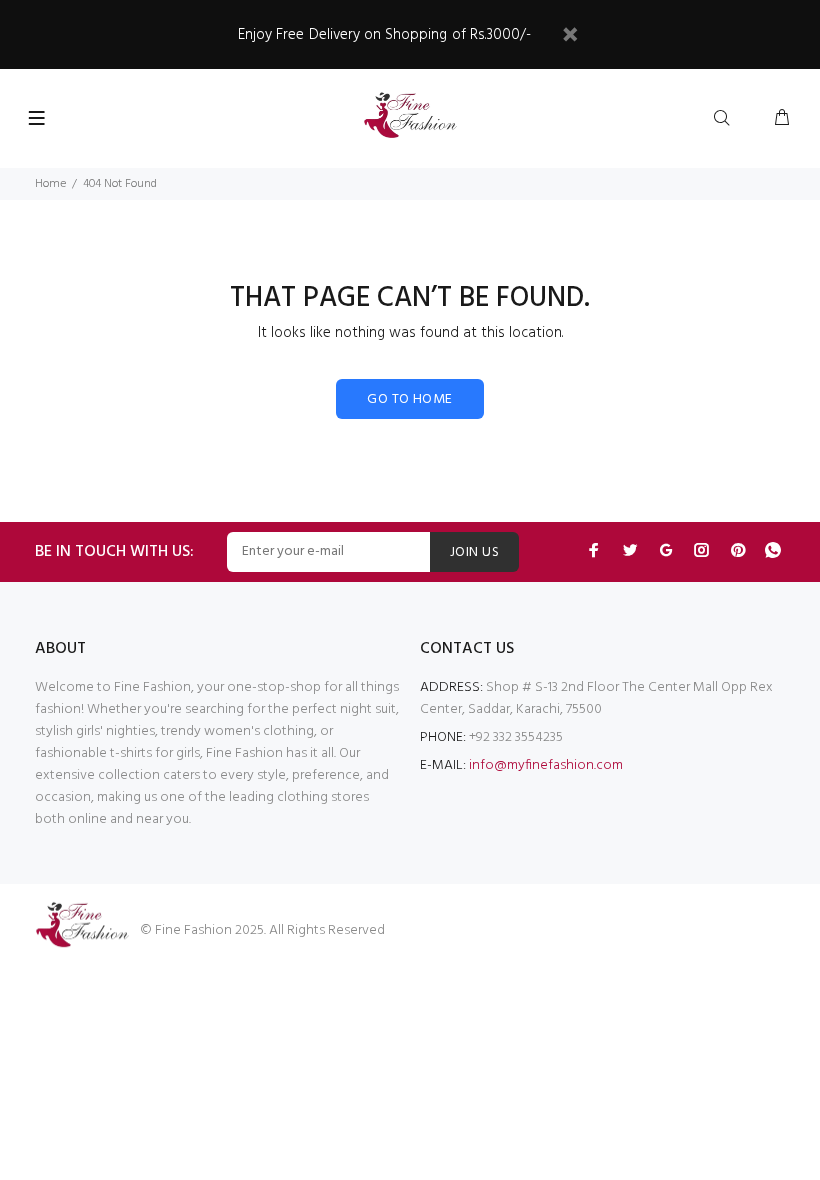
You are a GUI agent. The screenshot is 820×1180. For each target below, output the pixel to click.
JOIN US (474, 552)
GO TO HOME (409, 399)
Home (50, 184)
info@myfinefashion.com (546, 765)
